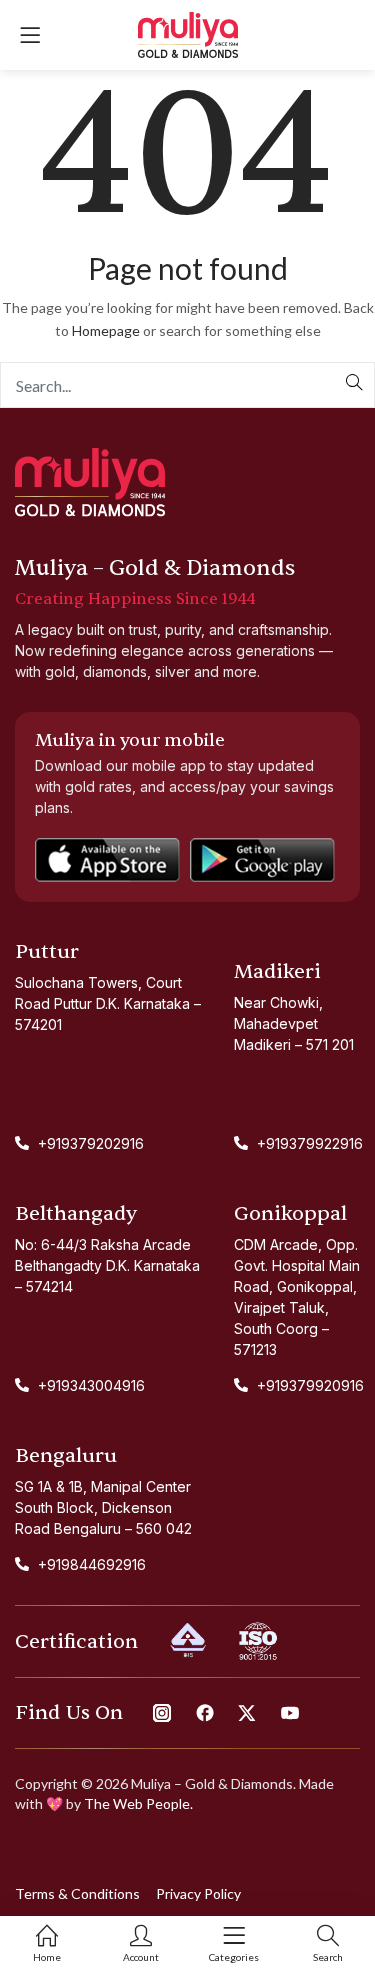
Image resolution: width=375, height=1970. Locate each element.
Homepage (106, 330)
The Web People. (138, 1803)
